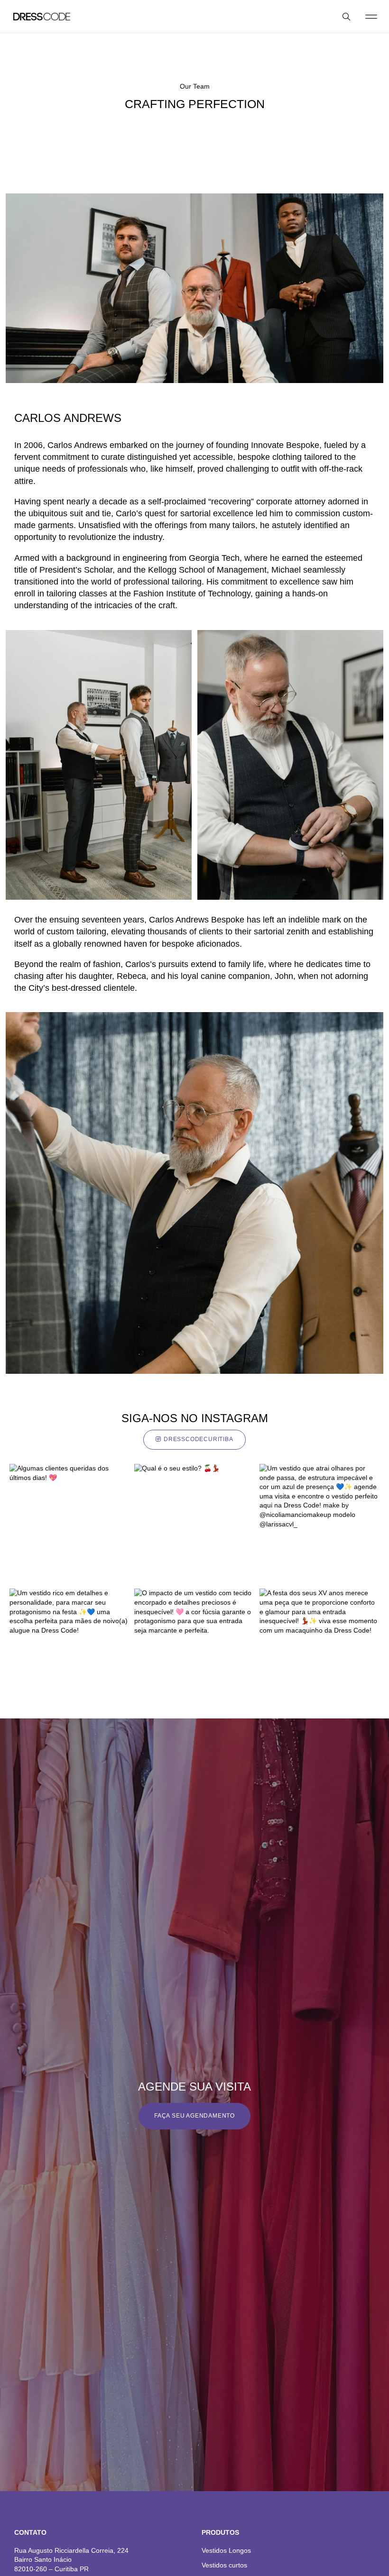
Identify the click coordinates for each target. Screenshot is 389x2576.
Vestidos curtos (224, 2565)
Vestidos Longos (226, 2550)
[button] (371, 16)
